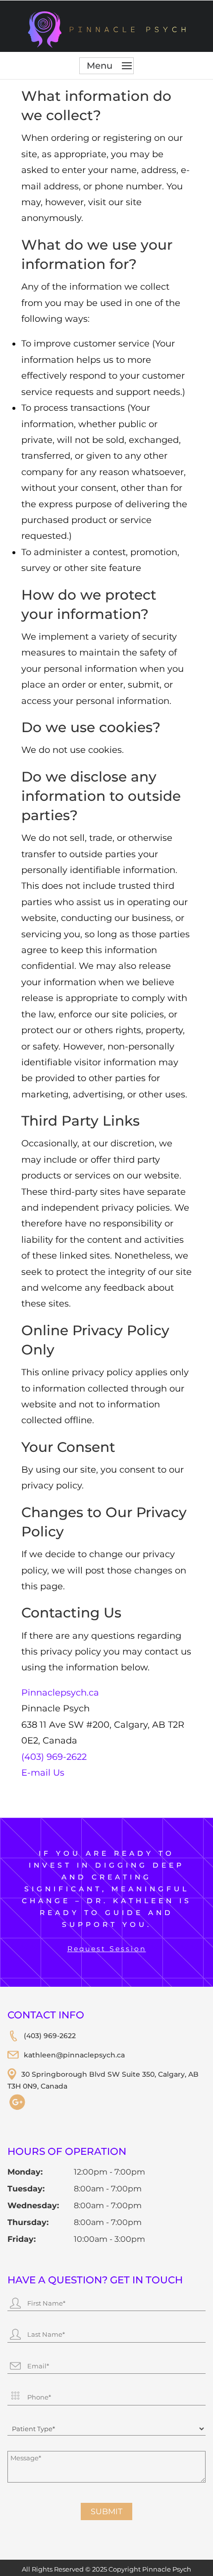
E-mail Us (43, 1773)
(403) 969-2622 (54, 1757)
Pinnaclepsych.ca (60, 1693)
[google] (17, 2109)
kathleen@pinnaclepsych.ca (74, 2055)
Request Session (107, 1949)
